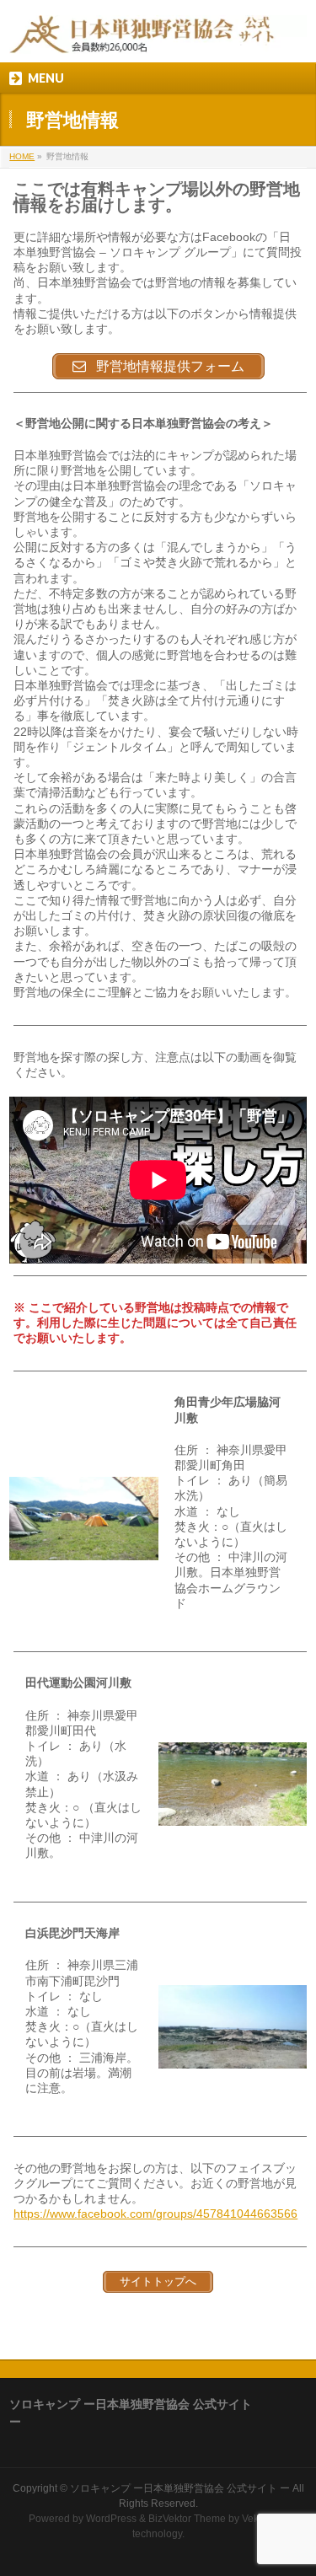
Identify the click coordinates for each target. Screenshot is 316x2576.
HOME (22, 156)
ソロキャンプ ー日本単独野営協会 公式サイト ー (180, 2488)
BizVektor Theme (187, 2519)
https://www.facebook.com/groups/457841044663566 (155, 2214)
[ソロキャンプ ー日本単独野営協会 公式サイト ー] (158, 35)
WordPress (111, 2519)
